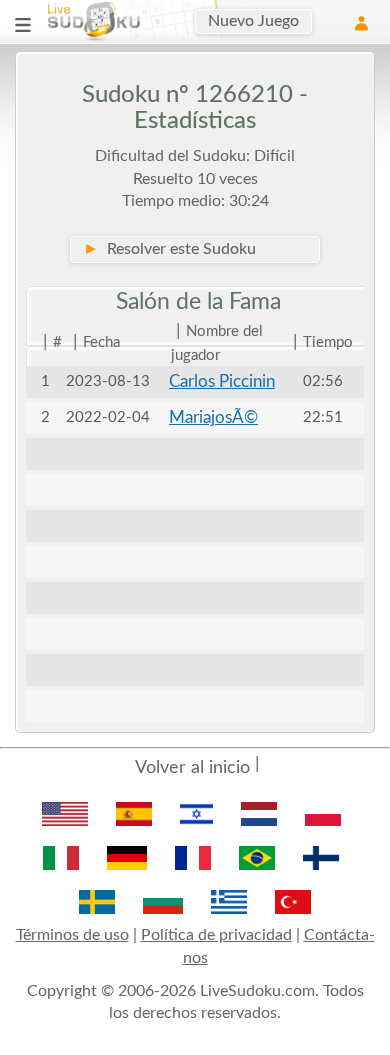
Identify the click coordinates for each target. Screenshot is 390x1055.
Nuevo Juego (253, 21)
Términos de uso (72, 935)
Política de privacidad (216, 935)
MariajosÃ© (213, 417)
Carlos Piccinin (222, 381)
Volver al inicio (192, 768)
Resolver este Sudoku (169, 249)
